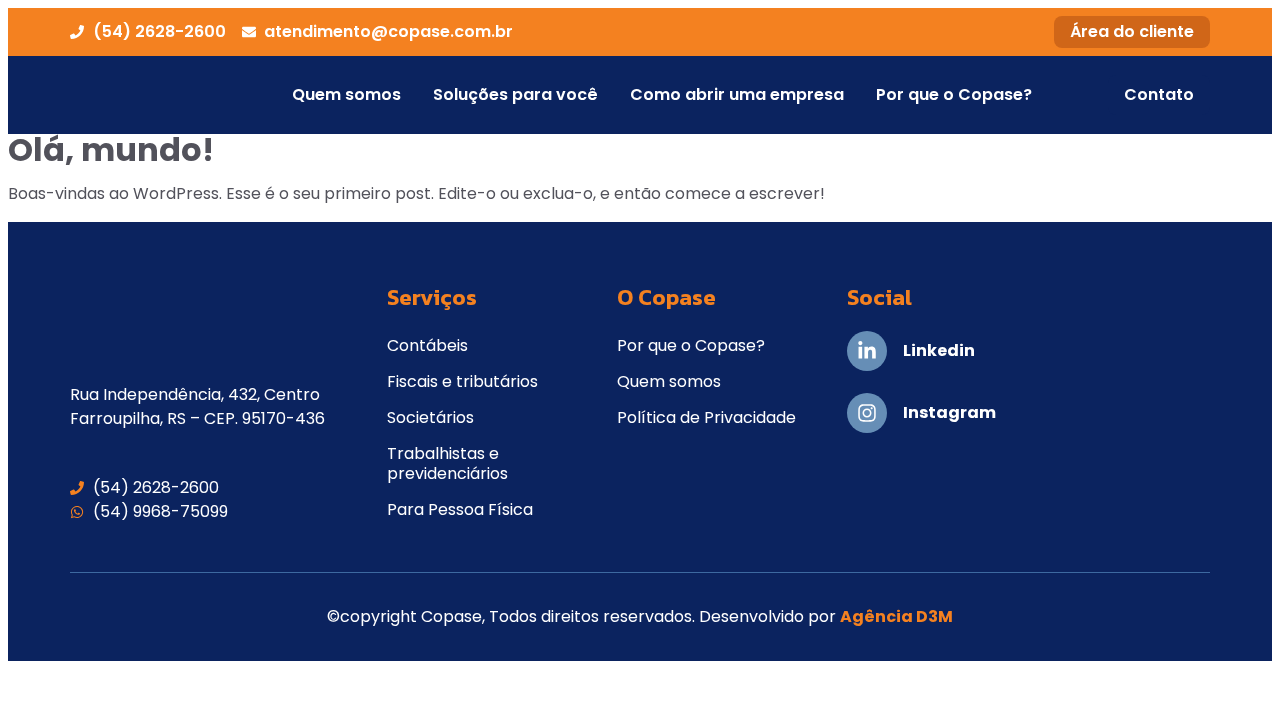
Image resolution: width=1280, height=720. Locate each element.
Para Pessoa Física (460, 509)
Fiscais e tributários (462, 381)
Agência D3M (896, 616)
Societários (430, 417)
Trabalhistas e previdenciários (447, 463)
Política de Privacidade (706, 417)
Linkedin (939, 350)
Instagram (949, 412)
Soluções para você (515, 94)
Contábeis (427, 345)
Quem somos (346, 94)
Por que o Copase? (954, 94)
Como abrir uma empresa (737, 94)
